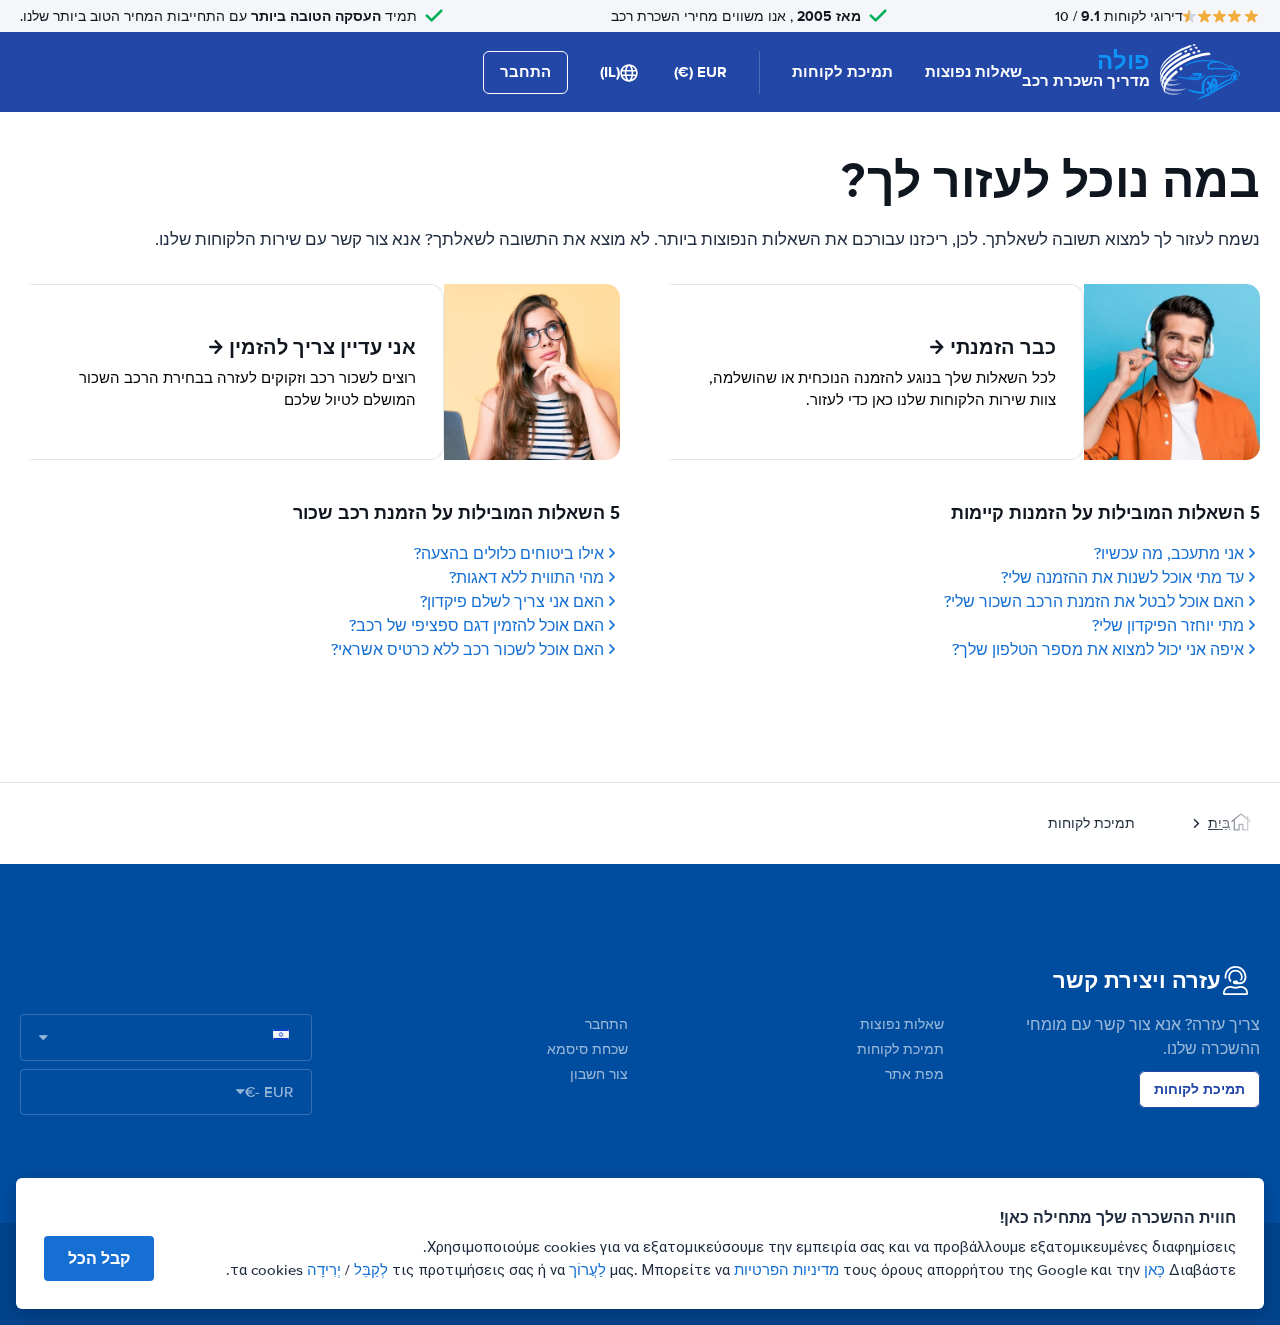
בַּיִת (1219, 823)
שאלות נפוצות (973, 72)
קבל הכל (99, 1258)
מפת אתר (914, 1074)
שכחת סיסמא (587, 1049)
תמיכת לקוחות (842, 72)
